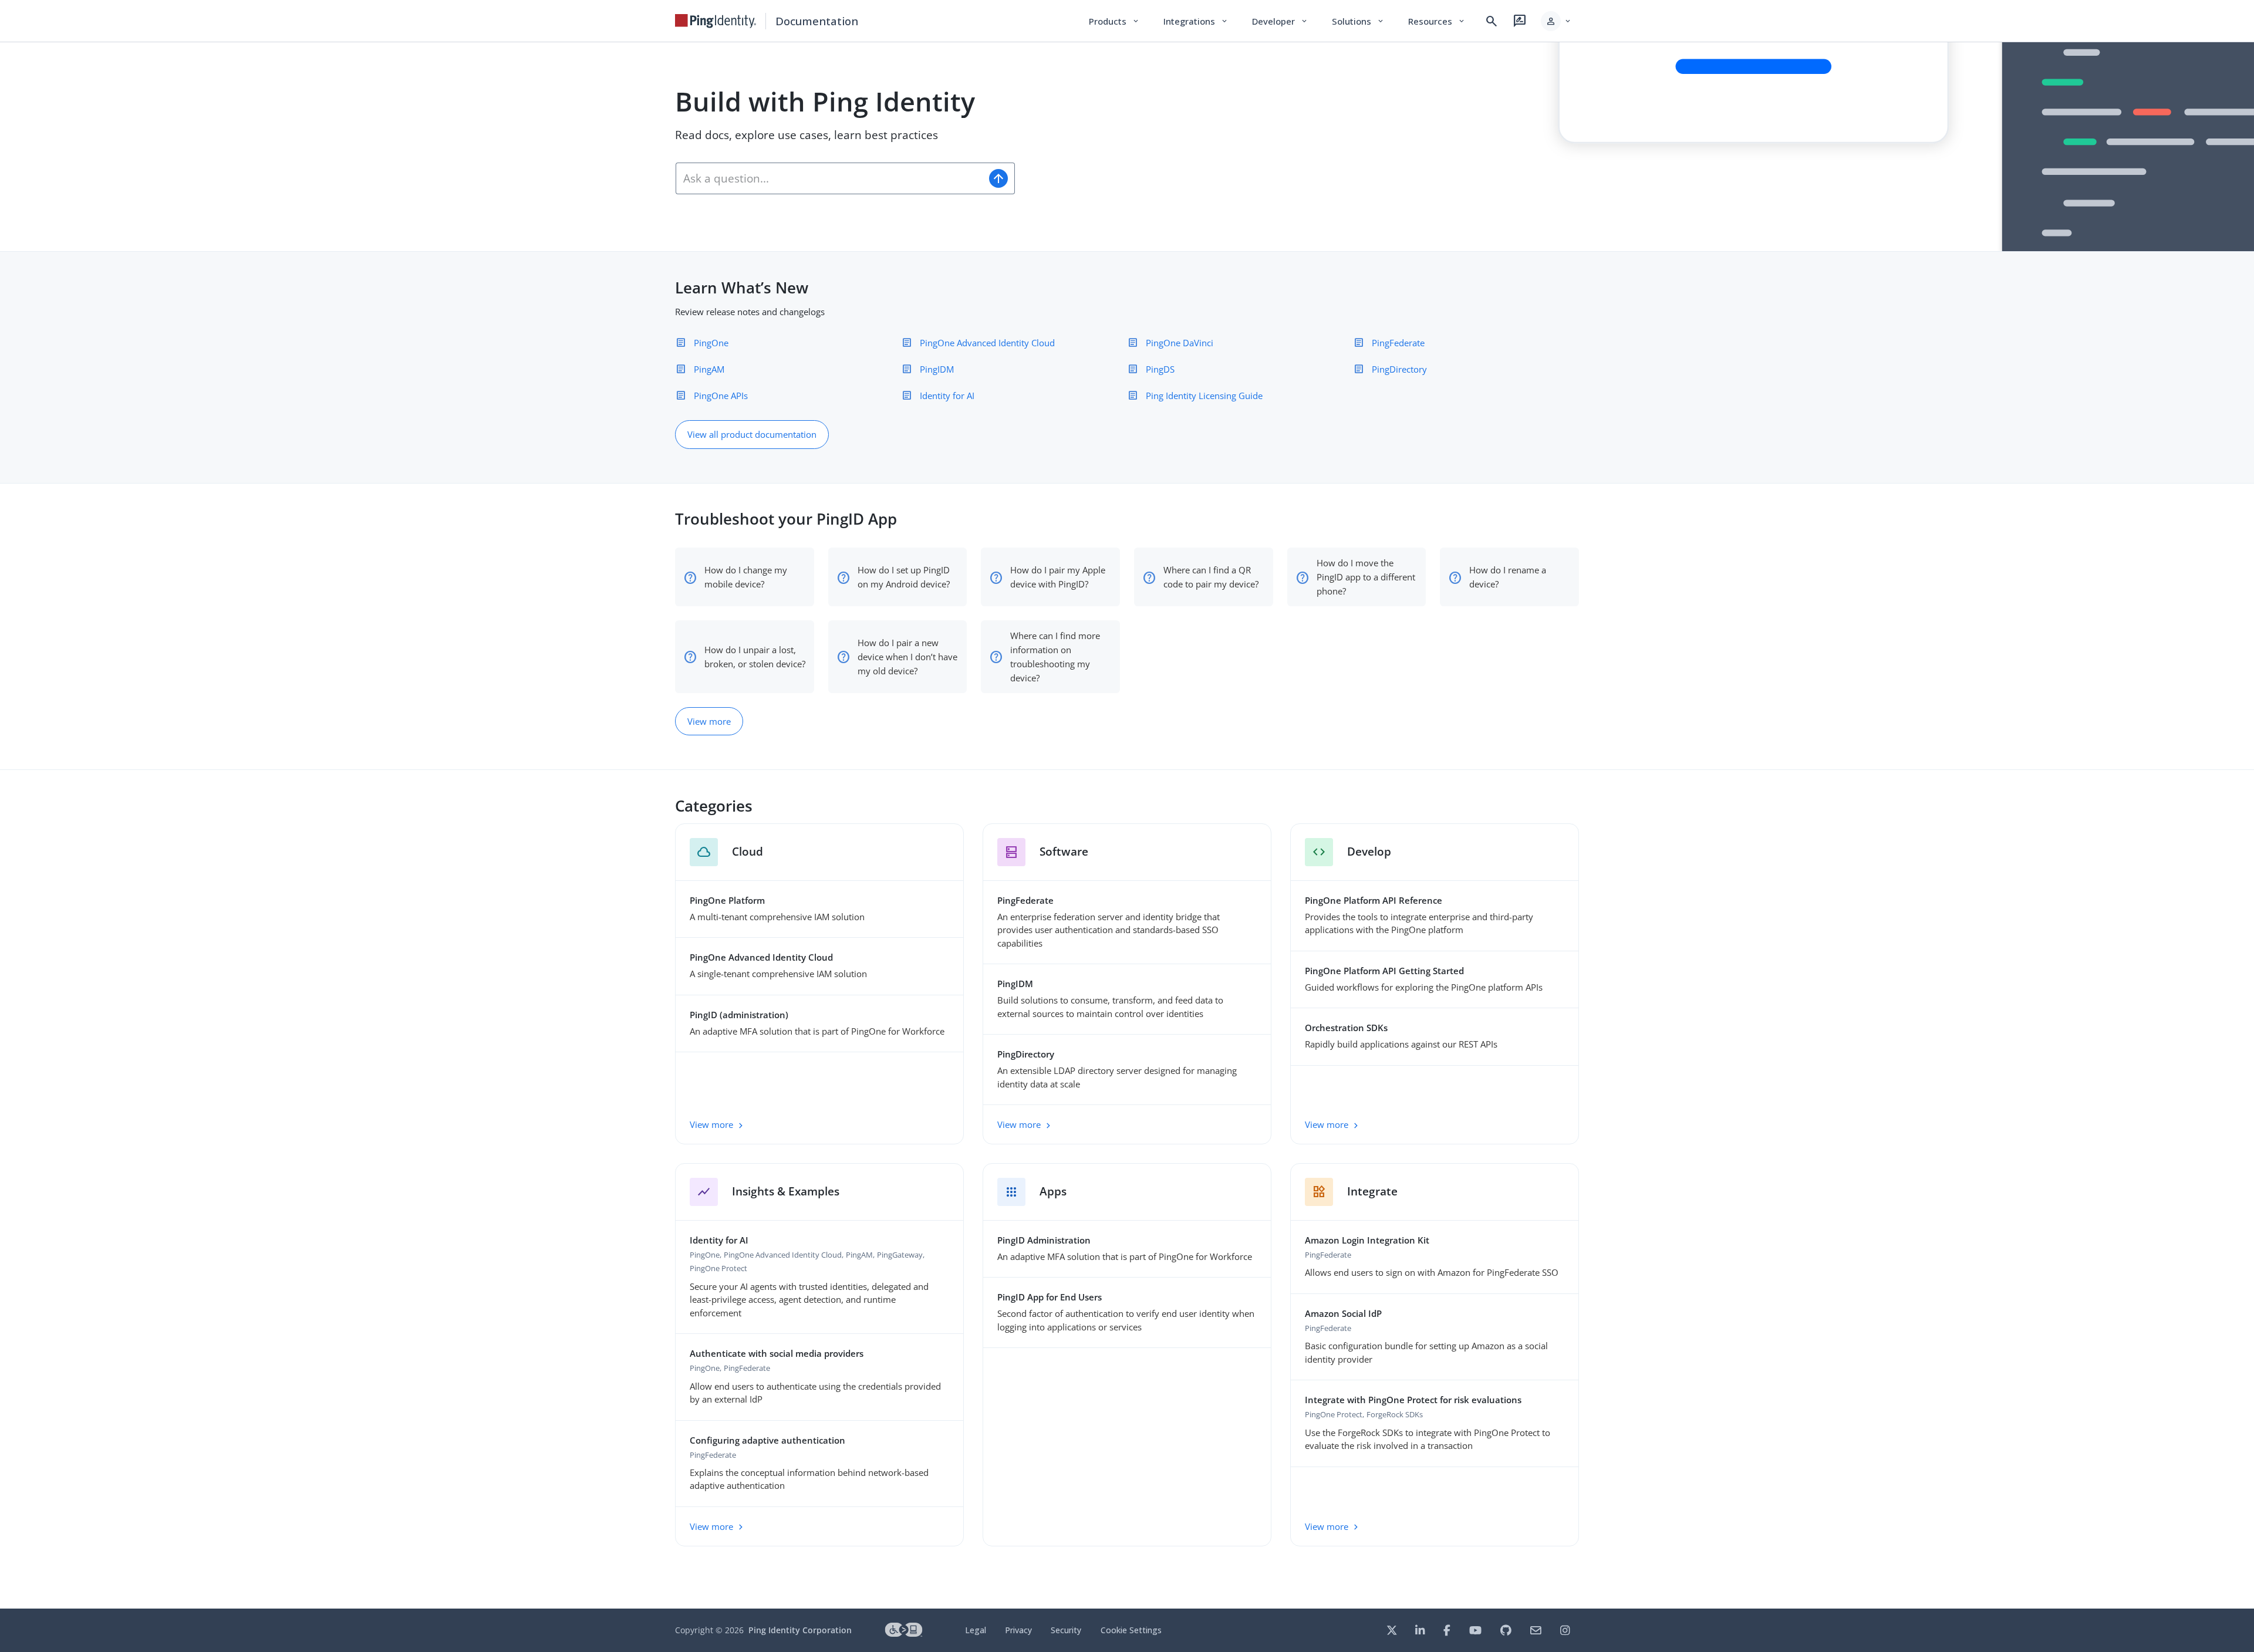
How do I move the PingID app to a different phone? (1366, 577)
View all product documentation (752, 434)
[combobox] (829, 178)
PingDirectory (1399, 369)
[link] (716, 21)
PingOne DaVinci (1180, 343)
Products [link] (1114, 21)
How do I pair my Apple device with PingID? (1058, 577)
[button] (1556, 21)
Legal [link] (976, 1630)
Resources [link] (1437, 21)
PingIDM (937, 369)
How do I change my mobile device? (746, 577)
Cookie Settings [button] (1131, 1630)
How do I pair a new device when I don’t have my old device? (907, 657)
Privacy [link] (1018, 1630)
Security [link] (1066, 1630)
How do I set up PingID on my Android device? (904, 577)
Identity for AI (947, 396)
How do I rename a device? (1508, 577)
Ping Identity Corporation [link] (800, 1630)
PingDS (1160, 369)
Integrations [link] (1196, 21)
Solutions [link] (1358, 21)
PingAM (709, 369)
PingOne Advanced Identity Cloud (987, 343)
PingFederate (1398, 343)
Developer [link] (1280, 21)
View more (709, 721)
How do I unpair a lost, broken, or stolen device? (755, 657)
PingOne (711, 343)
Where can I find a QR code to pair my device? (1211, 577)
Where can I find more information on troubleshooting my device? (1055, 657)
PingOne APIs (721, 396)
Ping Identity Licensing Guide (1204, 396)
